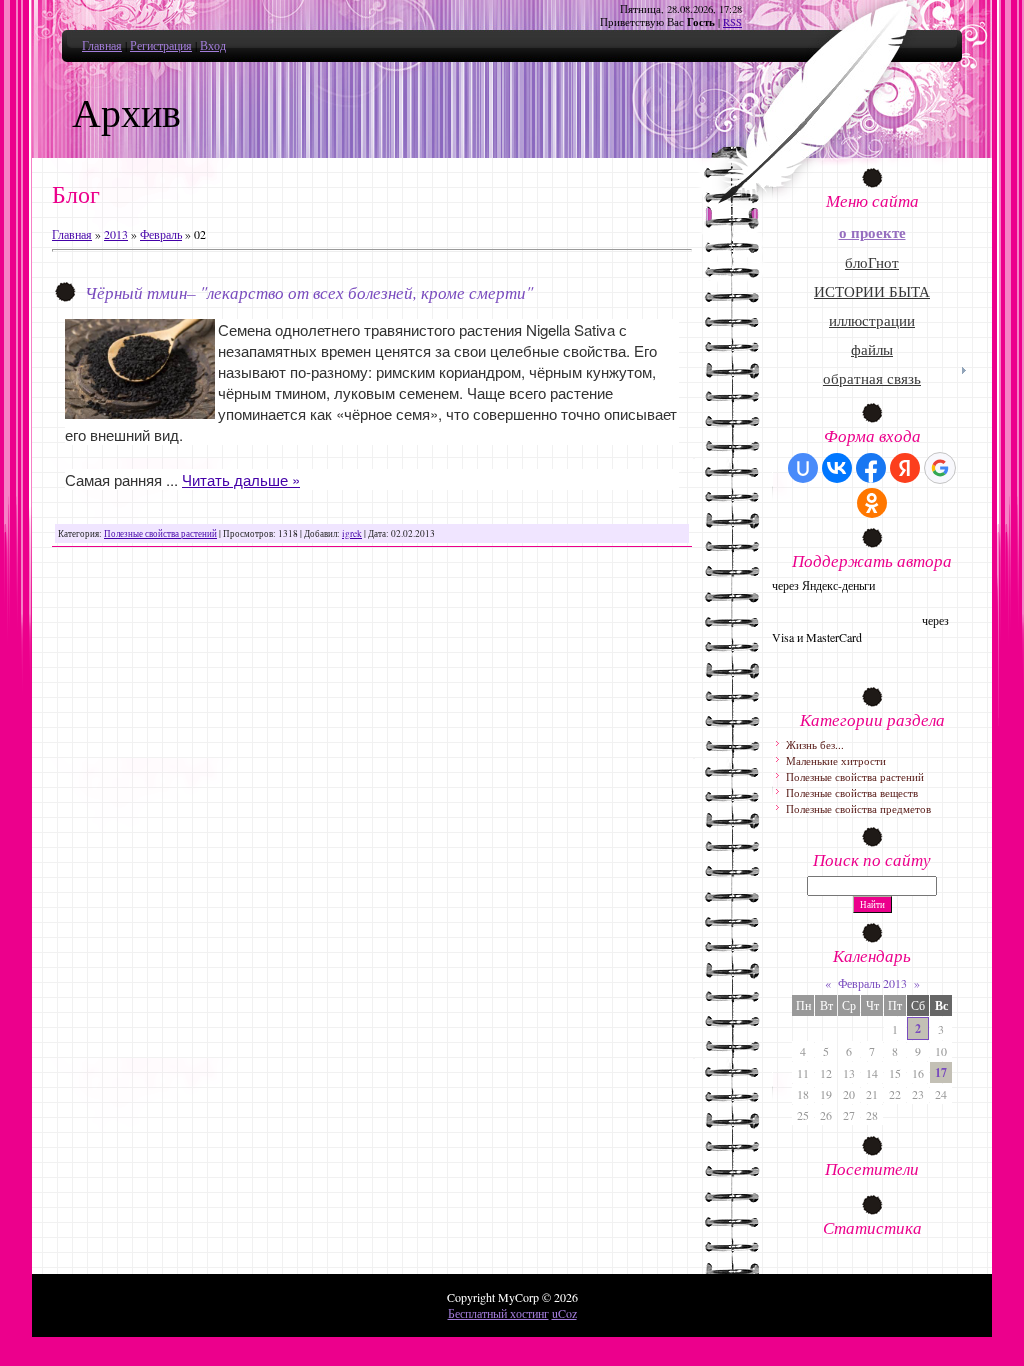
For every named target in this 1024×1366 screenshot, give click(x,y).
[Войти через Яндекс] (905, 468)
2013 (116, 234)
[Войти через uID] (803, 468)
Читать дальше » (241, 479)
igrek (352, 533)
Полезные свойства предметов (858, 808)
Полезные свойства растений (160, 533)
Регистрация (161, 45)
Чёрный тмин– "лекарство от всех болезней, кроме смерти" (309, 292)
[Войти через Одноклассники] (872, 503)
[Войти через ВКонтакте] (837, 468)
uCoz (564, 1313)
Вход (213, 45)
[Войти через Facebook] (871, 468)
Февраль (161, 234)
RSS (732, 22)
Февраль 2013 (872, 983)
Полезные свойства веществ (852, 792)
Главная (102, 45)
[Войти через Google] (940, 468)
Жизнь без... (815, 744)
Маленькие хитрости (836, 760)
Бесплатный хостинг (498, 1313)
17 (941, 1072)
